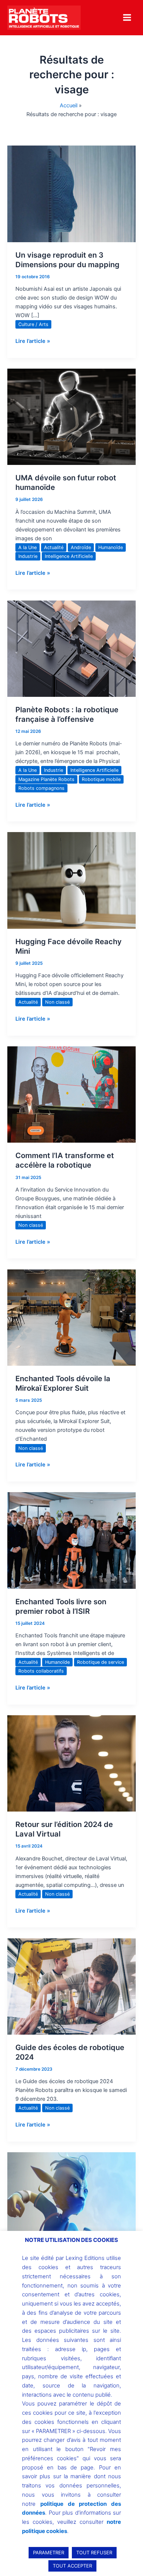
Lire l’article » (33, 341)
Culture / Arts (33, 324)
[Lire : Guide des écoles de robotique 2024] (71, 1986)
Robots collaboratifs (41, 1671)
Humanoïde (111, 547)
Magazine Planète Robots (46, 779)
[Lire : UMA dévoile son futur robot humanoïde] (71, 416)
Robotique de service (100, 1662)
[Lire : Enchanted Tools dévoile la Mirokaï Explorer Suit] (71, 1317)
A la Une (27, 547)
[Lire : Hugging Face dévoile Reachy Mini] (71, 880)
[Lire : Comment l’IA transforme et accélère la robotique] (71, 1094)
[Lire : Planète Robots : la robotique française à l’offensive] (71, 648)
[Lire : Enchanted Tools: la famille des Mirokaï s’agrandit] (71, 2200)
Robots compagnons (41, 788)
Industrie (28, 556)
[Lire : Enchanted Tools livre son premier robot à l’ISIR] (71, 1540)
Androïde (81, 547)
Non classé (57, 1002)
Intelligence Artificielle (69, 556)
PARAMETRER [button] (49, 2552)
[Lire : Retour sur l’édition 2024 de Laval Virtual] (71, 1763)
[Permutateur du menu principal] (127, 17)
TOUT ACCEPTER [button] (72, 2566)
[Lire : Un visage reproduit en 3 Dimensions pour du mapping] (71, 193)
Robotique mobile (101, 779)
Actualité (54, 547)
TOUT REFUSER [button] (94, 2552)
